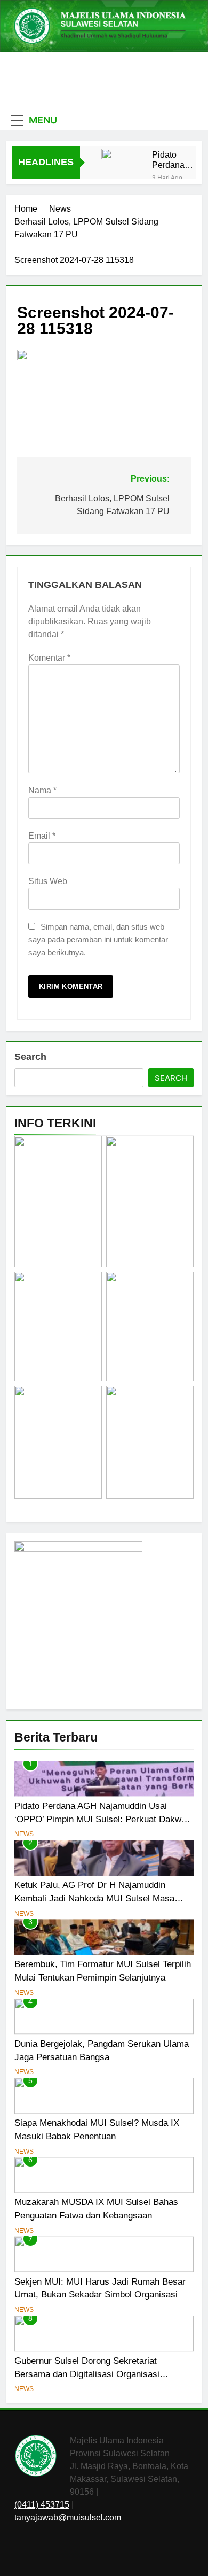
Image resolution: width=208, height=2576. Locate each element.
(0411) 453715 (42, 2505)
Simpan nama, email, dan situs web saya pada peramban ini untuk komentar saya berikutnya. (98, 939)
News (24, 1834)
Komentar (49, 658)
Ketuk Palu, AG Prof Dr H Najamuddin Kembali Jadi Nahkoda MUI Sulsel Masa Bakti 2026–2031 (94, 1898)
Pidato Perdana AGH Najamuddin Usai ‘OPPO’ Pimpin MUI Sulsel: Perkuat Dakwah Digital (175, 160)
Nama (42, 790)
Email (42, 836)
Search (30, 1057)
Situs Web (48, 881)
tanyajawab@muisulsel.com (68, 2517)
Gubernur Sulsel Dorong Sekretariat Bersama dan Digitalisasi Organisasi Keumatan (87, 2374)
